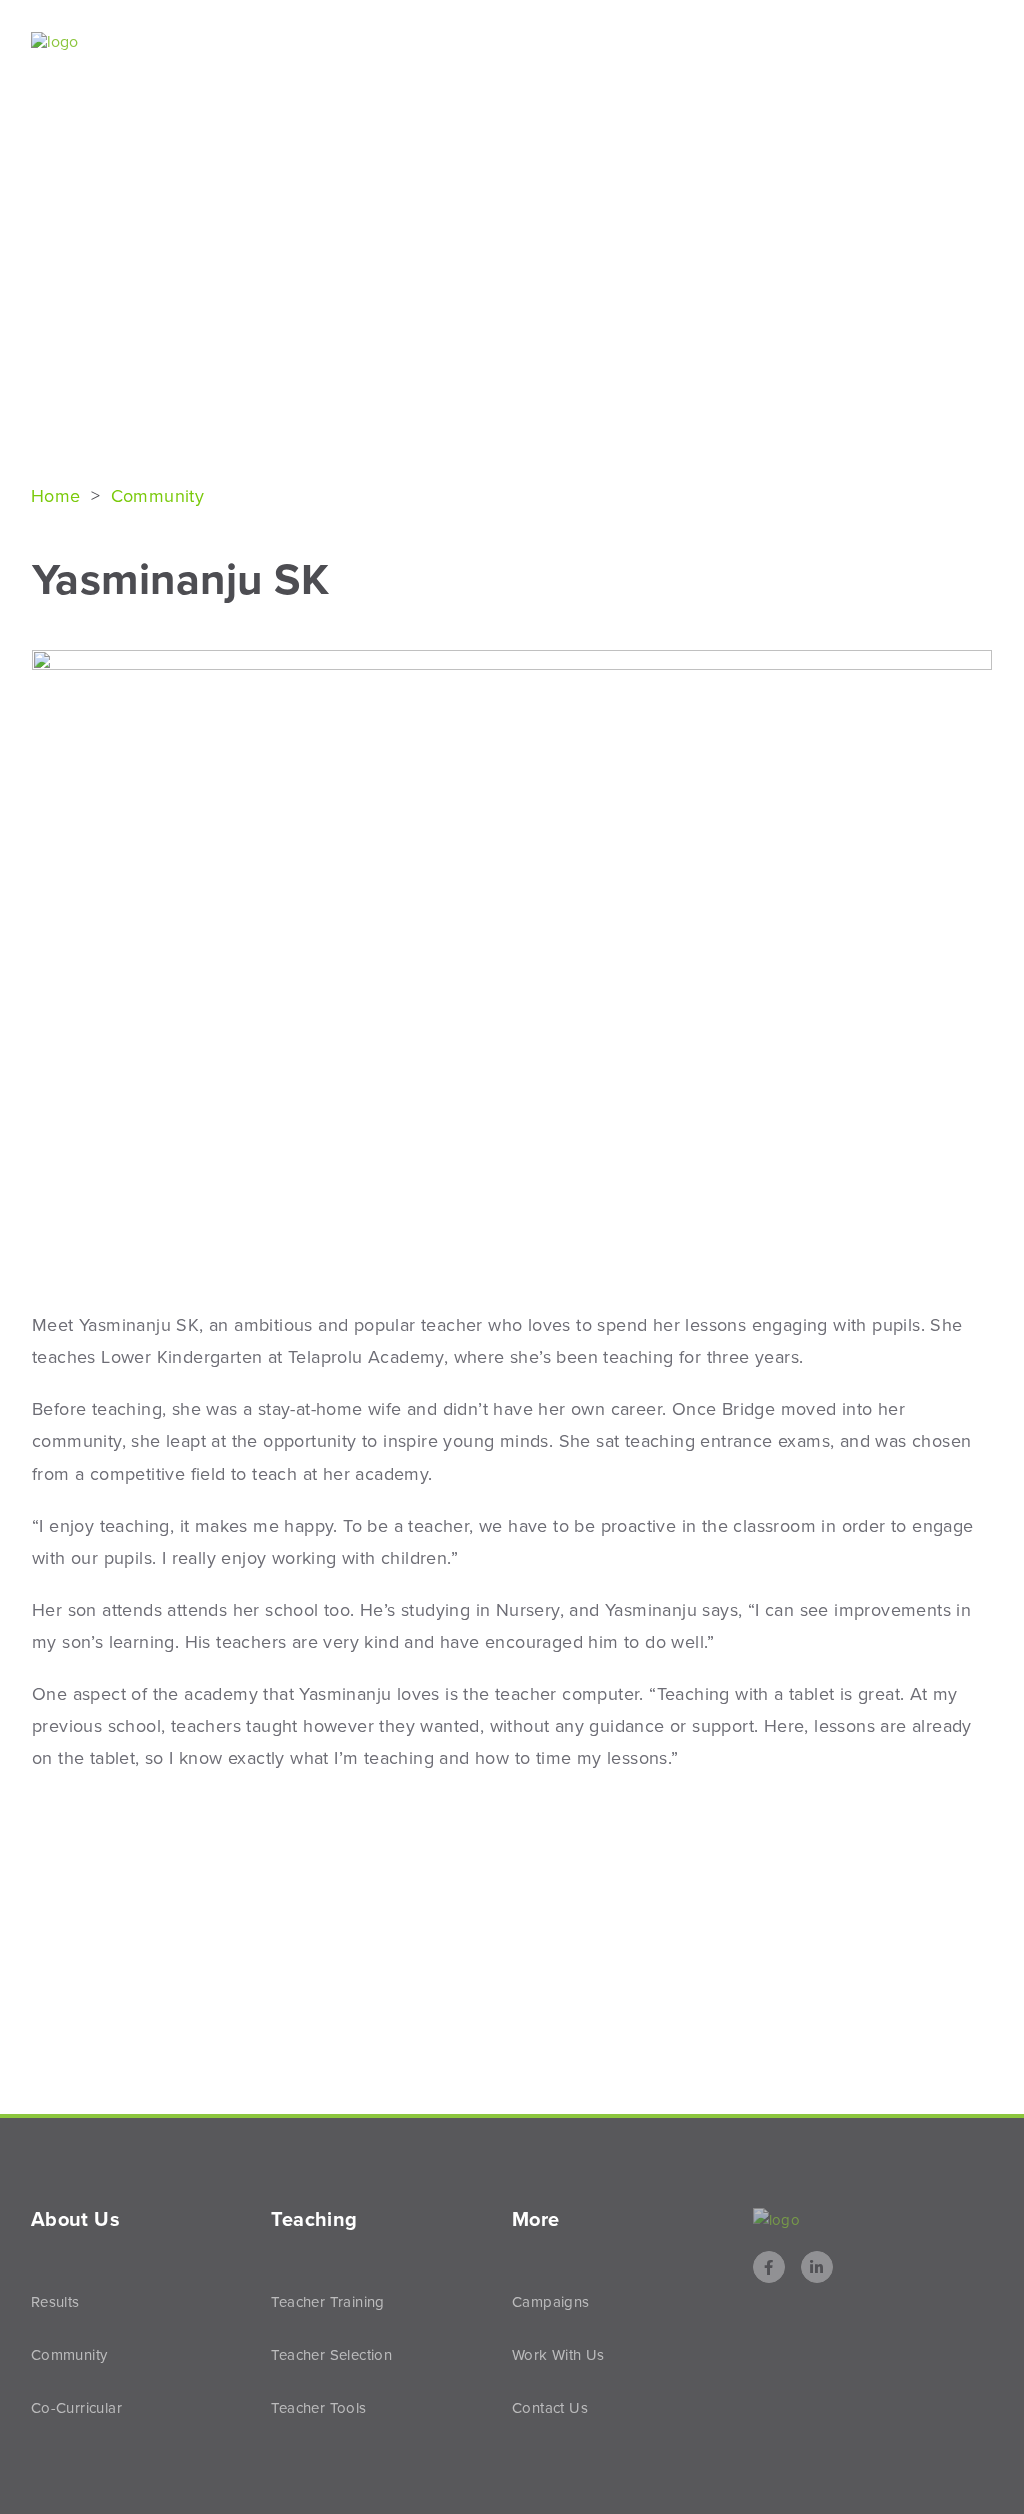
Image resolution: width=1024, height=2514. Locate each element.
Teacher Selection (331, 2355)
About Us (472, 43)
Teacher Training (327, 2302)
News (930, 43)
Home (58, 496)
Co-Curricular (76, 2408)
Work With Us (558, 2355)
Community (158, 496)
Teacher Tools (318, 2408)
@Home (841, 43)
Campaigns (551, 2302)
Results (595, 43)
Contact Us (550, 2408)
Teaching (718, 43)
